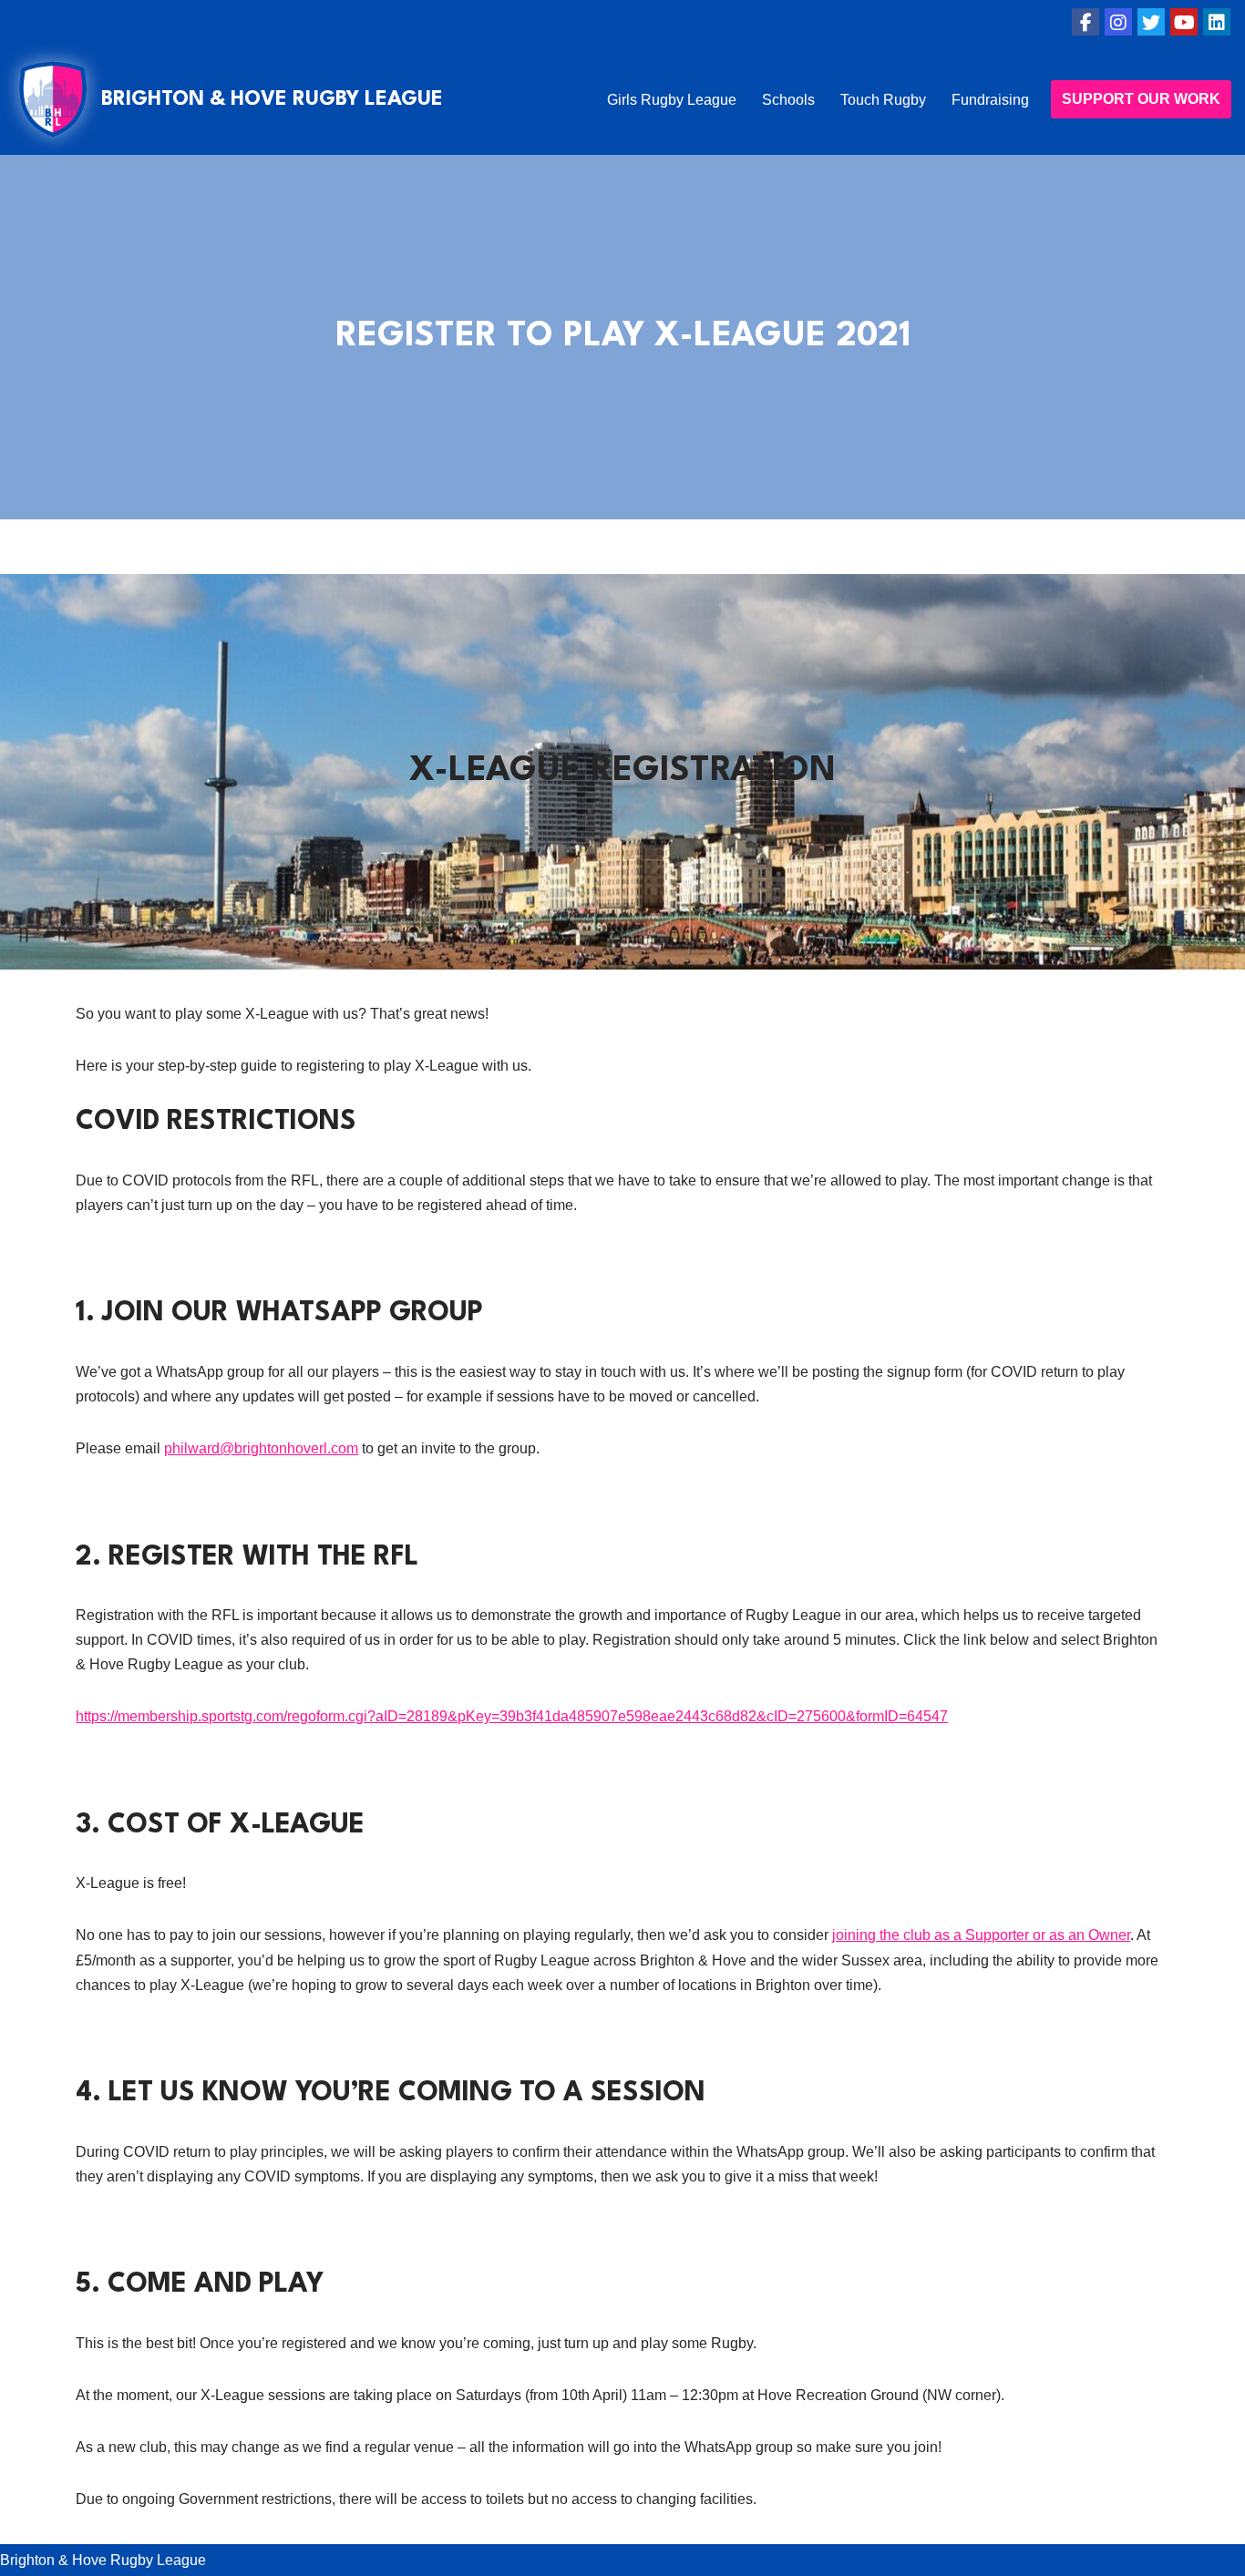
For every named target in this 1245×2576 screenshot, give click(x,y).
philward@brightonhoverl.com (261, 1448)
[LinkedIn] (1217, 22)
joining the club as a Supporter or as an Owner (981, 1935)
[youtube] (1184, 22)
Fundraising (990, 100)
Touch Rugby (883, 100)
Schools (788, 100)
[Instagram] (1118, 22)
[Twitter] (1151, 22)
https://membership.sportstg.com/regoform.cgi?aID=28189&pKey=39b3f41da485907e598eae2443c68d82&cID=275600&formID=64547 (512, 1716)
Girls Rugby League (672, 100)
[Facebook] (1086, 22)
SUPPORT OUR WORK (1141, 99)
